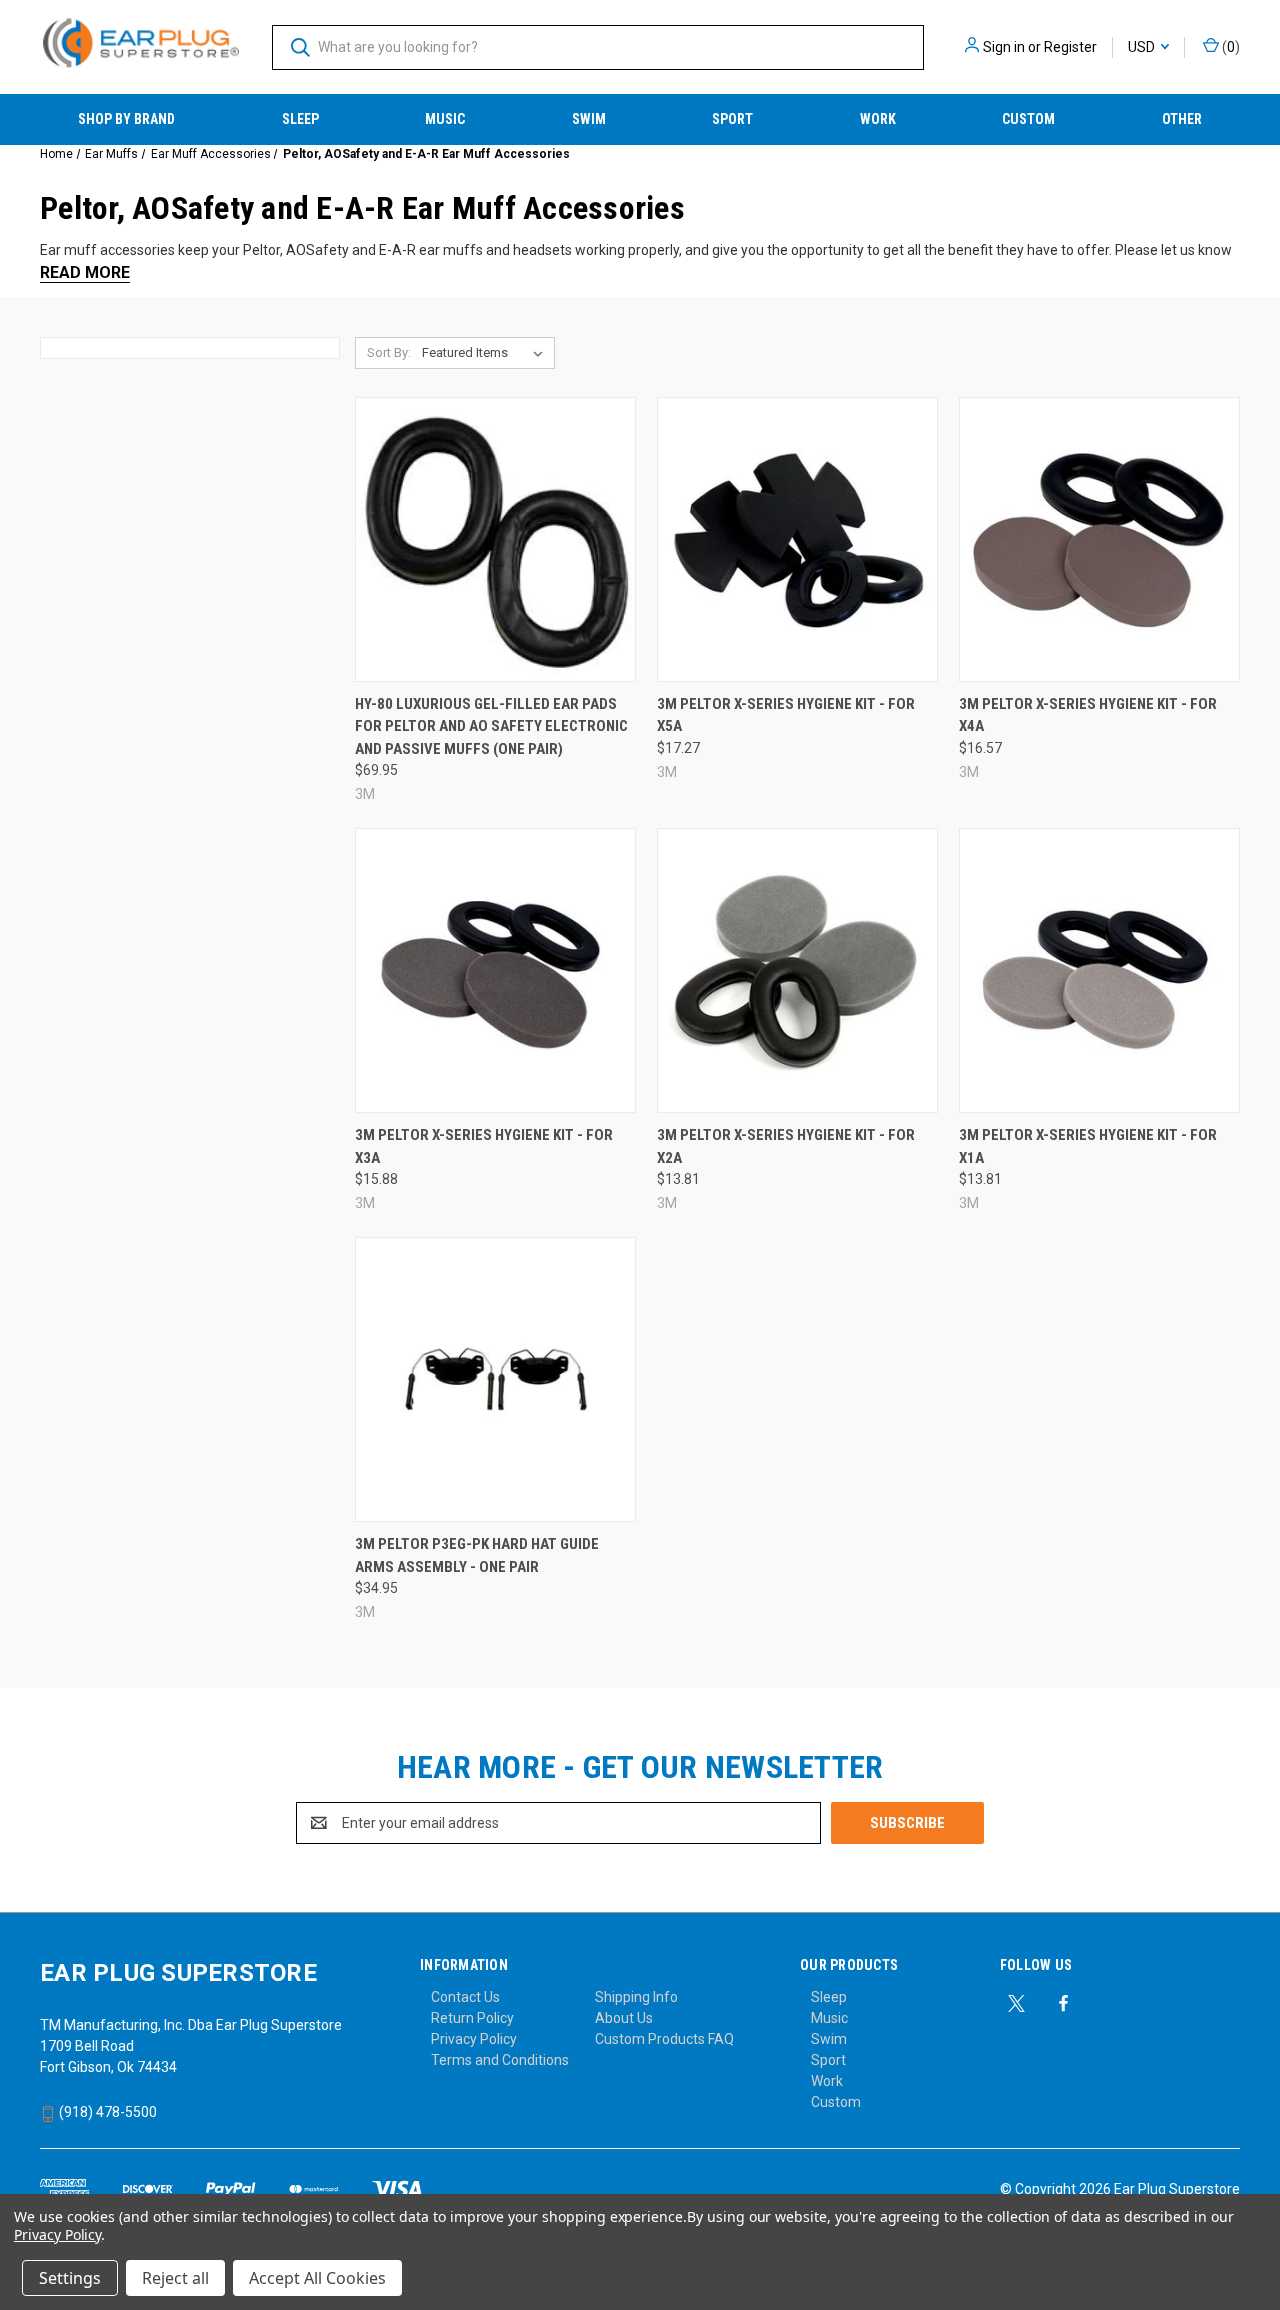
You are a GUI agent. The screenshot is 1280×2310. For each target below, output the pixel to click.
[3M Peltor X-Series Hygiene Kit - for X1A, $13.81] (1099, 970)
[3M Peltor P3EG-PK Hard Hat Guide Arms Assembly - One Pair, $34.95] (495, 1379)
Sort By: (389, 352)
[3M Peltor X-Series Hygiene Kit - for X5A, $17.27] (797, 539)
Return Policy (472, 2018)
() (1229, 47)
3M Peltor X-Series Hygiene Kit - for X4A (1088, 715)
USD (1143, 47)
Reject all (175, 2278)
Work (878, 119)
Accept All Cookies (317, 2278)
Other (1182, 119)
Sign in (1004, 47)
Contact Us (465, 1997)
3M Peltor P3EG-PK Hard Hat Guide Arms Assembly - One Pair (477, 1555)
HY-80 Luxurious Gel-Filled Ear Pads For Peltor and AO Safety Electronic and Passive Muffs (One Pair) (491, 726)
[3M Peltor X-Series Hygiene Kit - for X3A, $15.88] (495, 970)
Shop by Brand (126, 119)
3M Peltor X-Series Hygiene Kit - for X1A (1088, 1146)
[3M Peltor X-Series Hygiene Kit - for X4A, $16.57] (1099, 539)
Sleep (300, 119)
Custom (1028, 119)
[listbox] (486, 353)
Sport (732, 119)
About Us (624, 2018)
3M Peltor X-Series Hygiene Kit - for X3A (484, 1146)
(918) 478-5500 (106, 2112)
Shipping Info (636, 1997)
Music (445, 119)
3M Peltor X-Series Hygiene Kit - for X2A (786, 1146)
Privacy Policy (474, 2039)
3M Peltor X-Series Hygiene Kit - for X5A (786, 715)
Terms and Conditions (500, 2060)
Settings (70, 2278)
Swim (589, 119)
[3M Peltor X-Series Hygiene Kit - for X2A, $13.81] (797, 970)
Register (1070, 47)
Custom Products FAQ (664, 2039)
